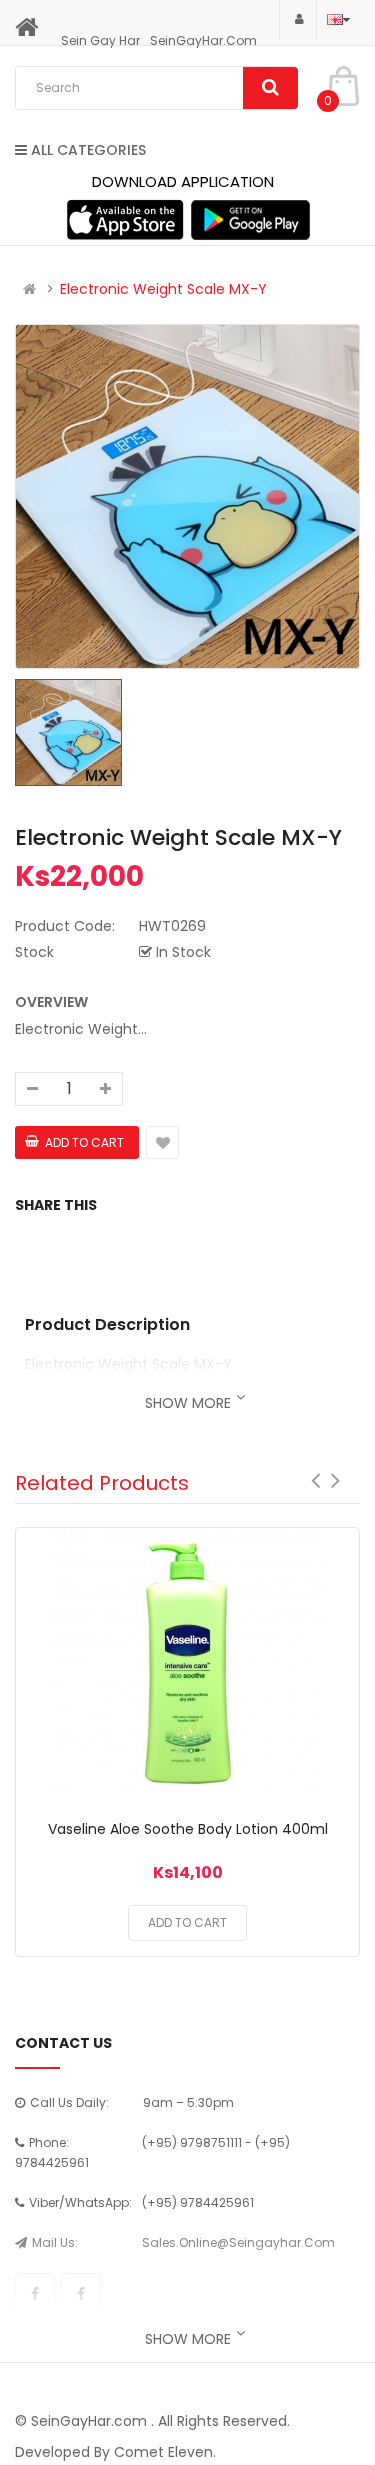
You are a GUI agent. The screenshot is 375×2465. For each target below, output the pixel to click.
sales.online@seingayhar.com (238, 2242)
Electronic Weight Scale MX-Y (163, 289)
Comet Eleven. (165, 2452)
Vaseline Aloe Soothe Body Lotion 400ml (188, 1829)
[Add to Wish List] (188, 1667)
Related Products (102, 1483)
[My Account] (298, 18)
